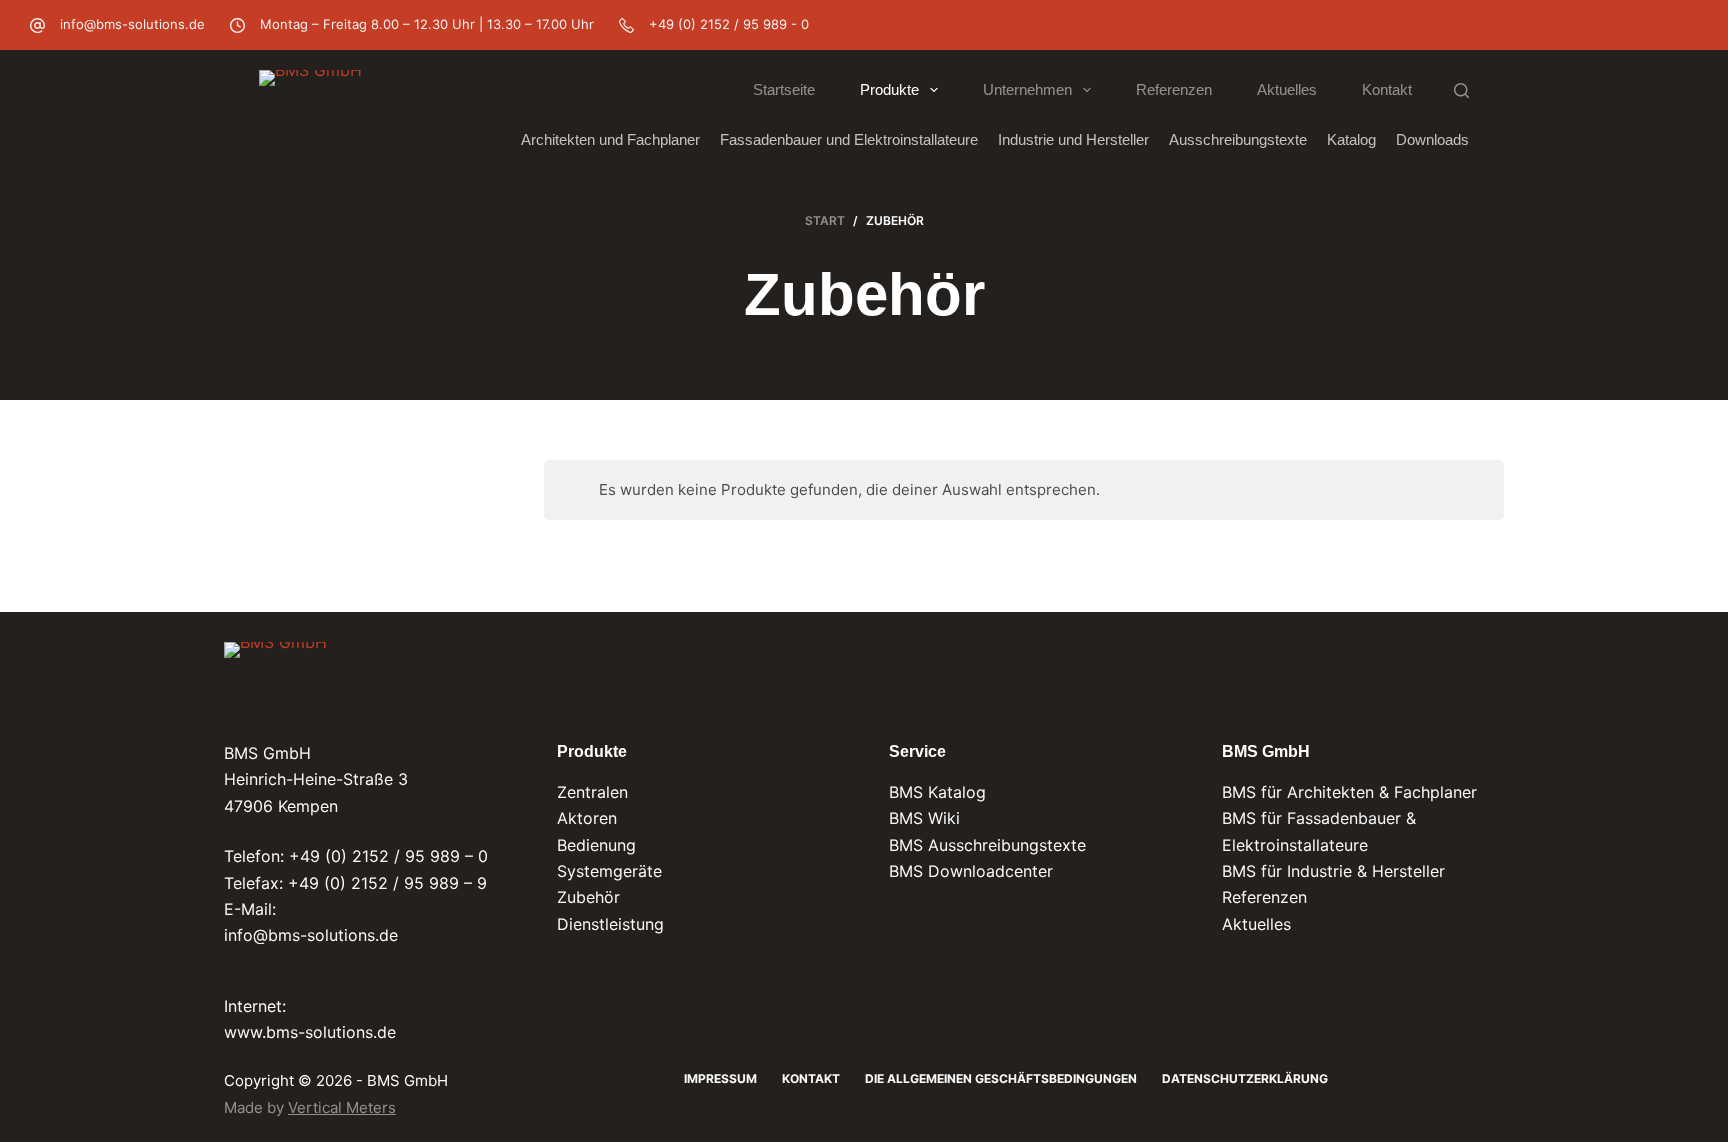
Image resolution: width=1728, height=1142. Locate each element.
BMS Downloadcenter (971, 871)
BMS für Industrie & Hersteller (1333, 871)
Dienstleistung (610, 924)
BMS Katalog (937, 792)
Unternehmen (1027, 89)
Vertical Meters (342, 1107)
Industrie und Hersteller (1073, 139)
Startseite (784, 89)
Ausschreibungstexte (1238, 139)
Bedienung (596, 845)
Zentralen (592, 792)
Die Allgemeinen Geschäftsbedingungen (1001, 1078)
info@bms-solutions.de (132, 24)
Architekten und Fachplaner (610, 139)
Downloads (1432, 139)
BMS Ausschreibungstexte (987, 845)
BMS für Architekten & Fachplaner (1349, 792)
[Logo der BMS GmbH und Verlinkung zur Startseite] (275, 676)
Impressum (720, 1078)
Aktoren (587, 818)
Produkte (889, 89)
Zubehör (588, 897)
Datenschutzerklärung (1245, 1078)
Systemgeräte (609, 871)
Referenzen (1174, 89)
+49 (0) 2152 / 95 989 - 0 (729, 24)
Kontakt (1387, 89)
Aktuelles (1287, 89)
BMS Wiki (924, 818)
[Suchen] (1461, 90)
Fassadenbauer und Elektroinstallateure (849, 139)
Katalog (1351, 139)
